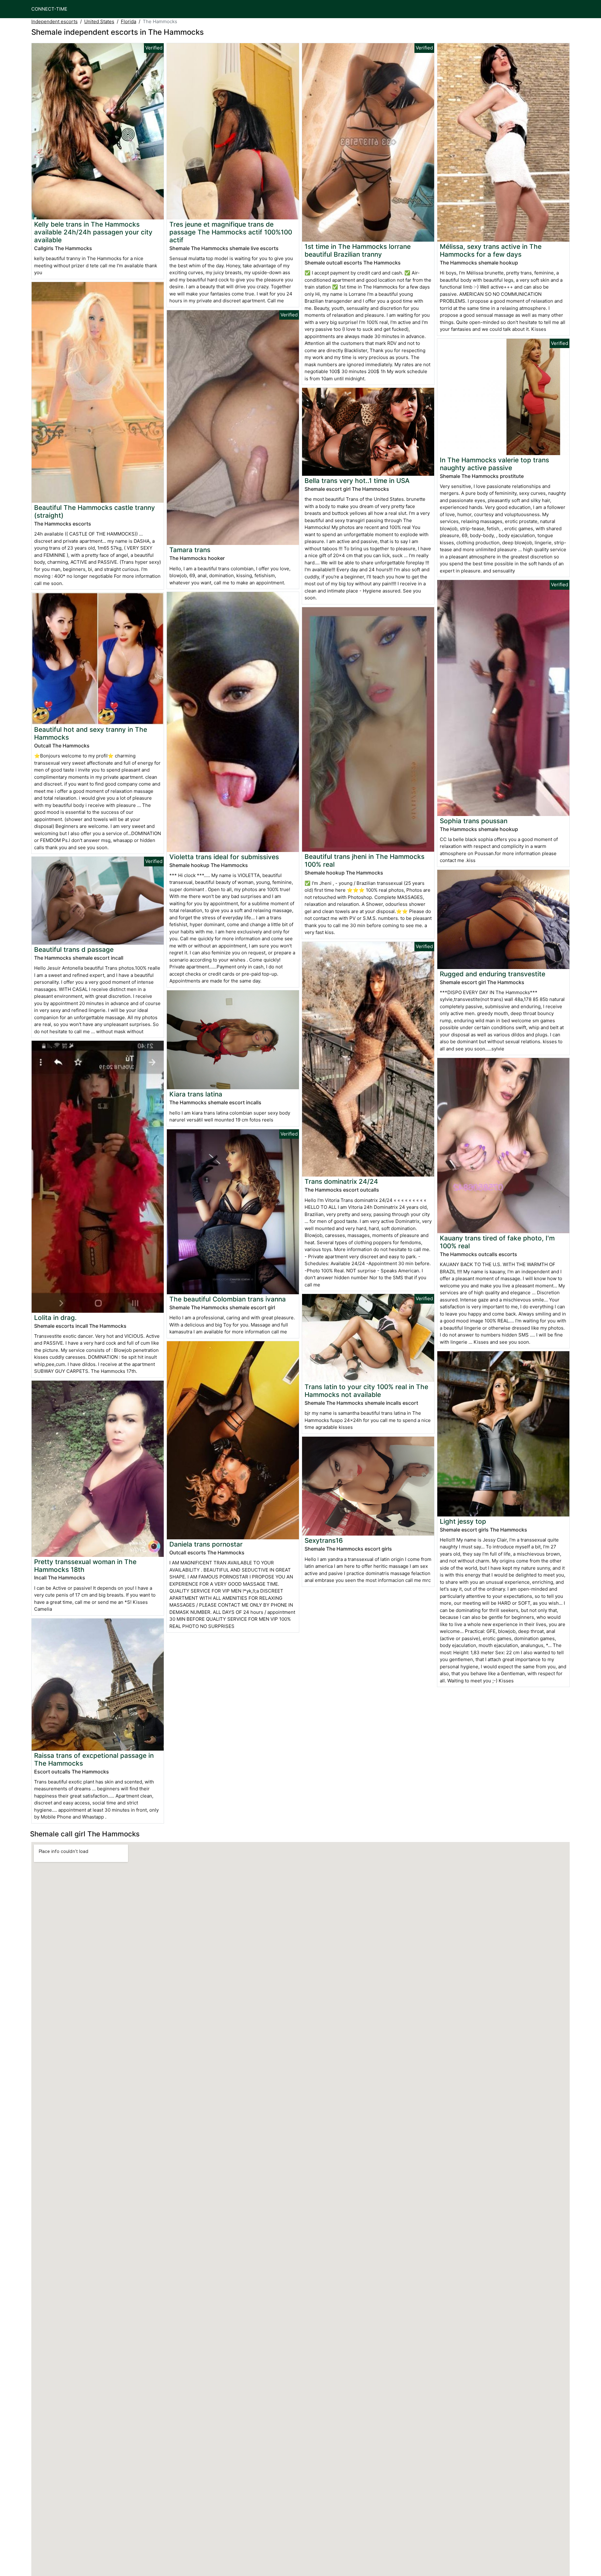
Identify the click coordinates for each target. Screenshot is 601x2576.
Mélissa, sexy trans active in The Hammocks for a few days (491, 250)
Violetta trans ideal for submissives (224, 857)
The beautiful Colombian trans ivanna (228, 1299)
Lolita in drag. (55, 1318)
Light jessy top (463, 1521)
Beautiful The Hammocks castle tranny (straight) (95, 511)
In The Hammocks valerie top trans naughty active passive (494, 464)
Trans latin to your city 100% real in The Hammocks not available (366, 1391)
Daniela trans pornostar (206, 1544)
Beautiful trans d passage (74, 949)
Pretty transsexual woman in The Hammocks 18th (85, 1566)
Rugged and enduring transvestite (493, 974)
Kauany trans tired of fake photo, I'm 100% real (497, 1242)
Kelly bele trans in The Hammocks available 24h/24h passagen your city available (93, 232)
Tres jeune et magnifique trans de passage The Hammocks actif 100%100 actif (231, 232)
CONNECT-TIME (49, 9)
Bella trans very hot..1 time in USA (357, 481)
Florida (128, 21)
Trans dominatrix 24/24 (341, 1181)
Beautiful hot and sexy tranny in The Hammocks (91, 733)
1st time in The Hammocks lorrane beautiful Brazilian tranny (358, 250)
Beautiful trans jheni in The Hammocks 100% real (365, 860)
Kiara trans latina (196, 1094)
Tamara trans (190, 550)
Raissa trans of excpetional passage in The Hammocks (94, 1759)
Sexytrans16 (324, 1540)
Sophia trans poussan (474, 821)
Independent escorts (54, 21)
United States (99, 21)
